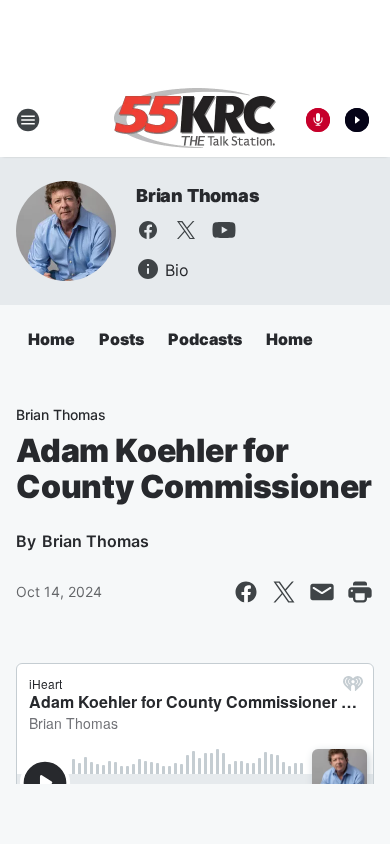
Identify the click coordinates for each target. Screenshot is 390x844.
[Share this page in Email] (322, 592)
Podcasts (205, 339)
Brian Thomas (198, 195)
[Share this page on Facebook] (246, 592)
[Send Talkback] (318, 120)
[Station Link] (195, 120)
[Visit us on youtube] (224, 230)
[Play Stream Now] (357, 120)
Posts (121, 339)
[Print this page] (360, 592)
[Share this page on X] (284, 592)
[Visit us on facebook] (148, 230)
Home (51, 339)
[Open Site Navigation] (28, 120)
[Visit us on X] (186, 230)
